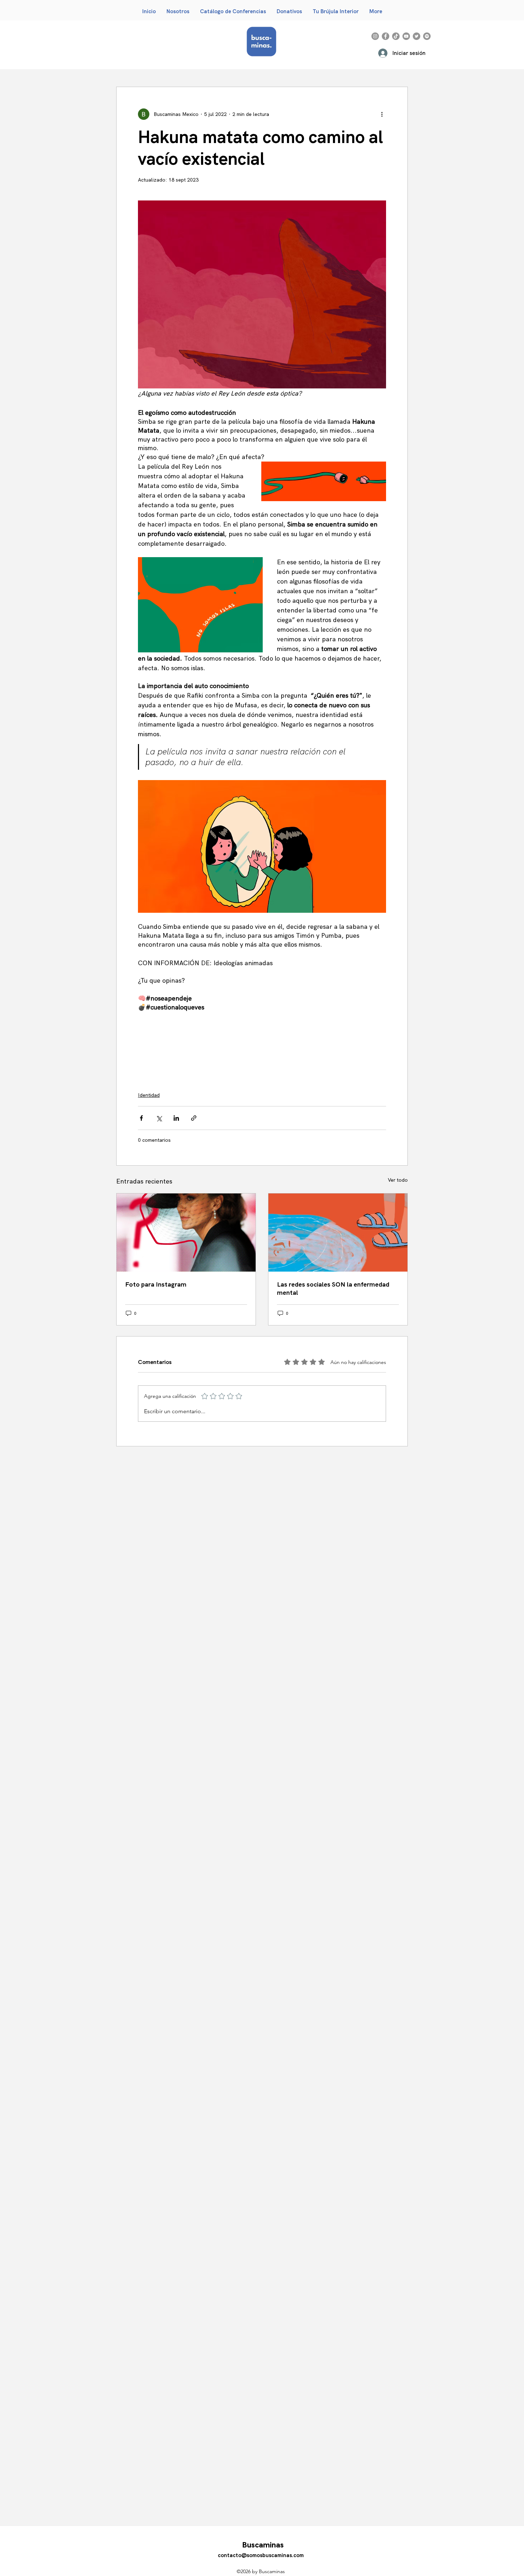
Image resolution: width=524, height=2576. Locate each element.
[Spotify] (427, 36)
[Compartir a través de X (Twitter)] (159, 1118)
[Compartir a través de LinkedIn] (176, 1118)
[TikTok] (396, 36)
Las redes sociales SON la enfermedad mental (333, 1288)
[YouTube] (406, 36)
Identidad (149, 1095)
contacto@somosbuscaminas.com (261, 2555)
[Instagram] (375, 36)
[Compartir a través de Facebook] (141, 1118)
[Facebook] (386, 36)
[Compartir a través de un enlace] (194, 1118)
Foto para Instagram (156, 1284)
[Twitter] (417, 36)
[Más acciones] (382, 114)
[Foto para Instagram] (186, 1233)
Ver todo (398, 1180)
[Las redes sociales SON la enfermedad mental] (338, 1233)
